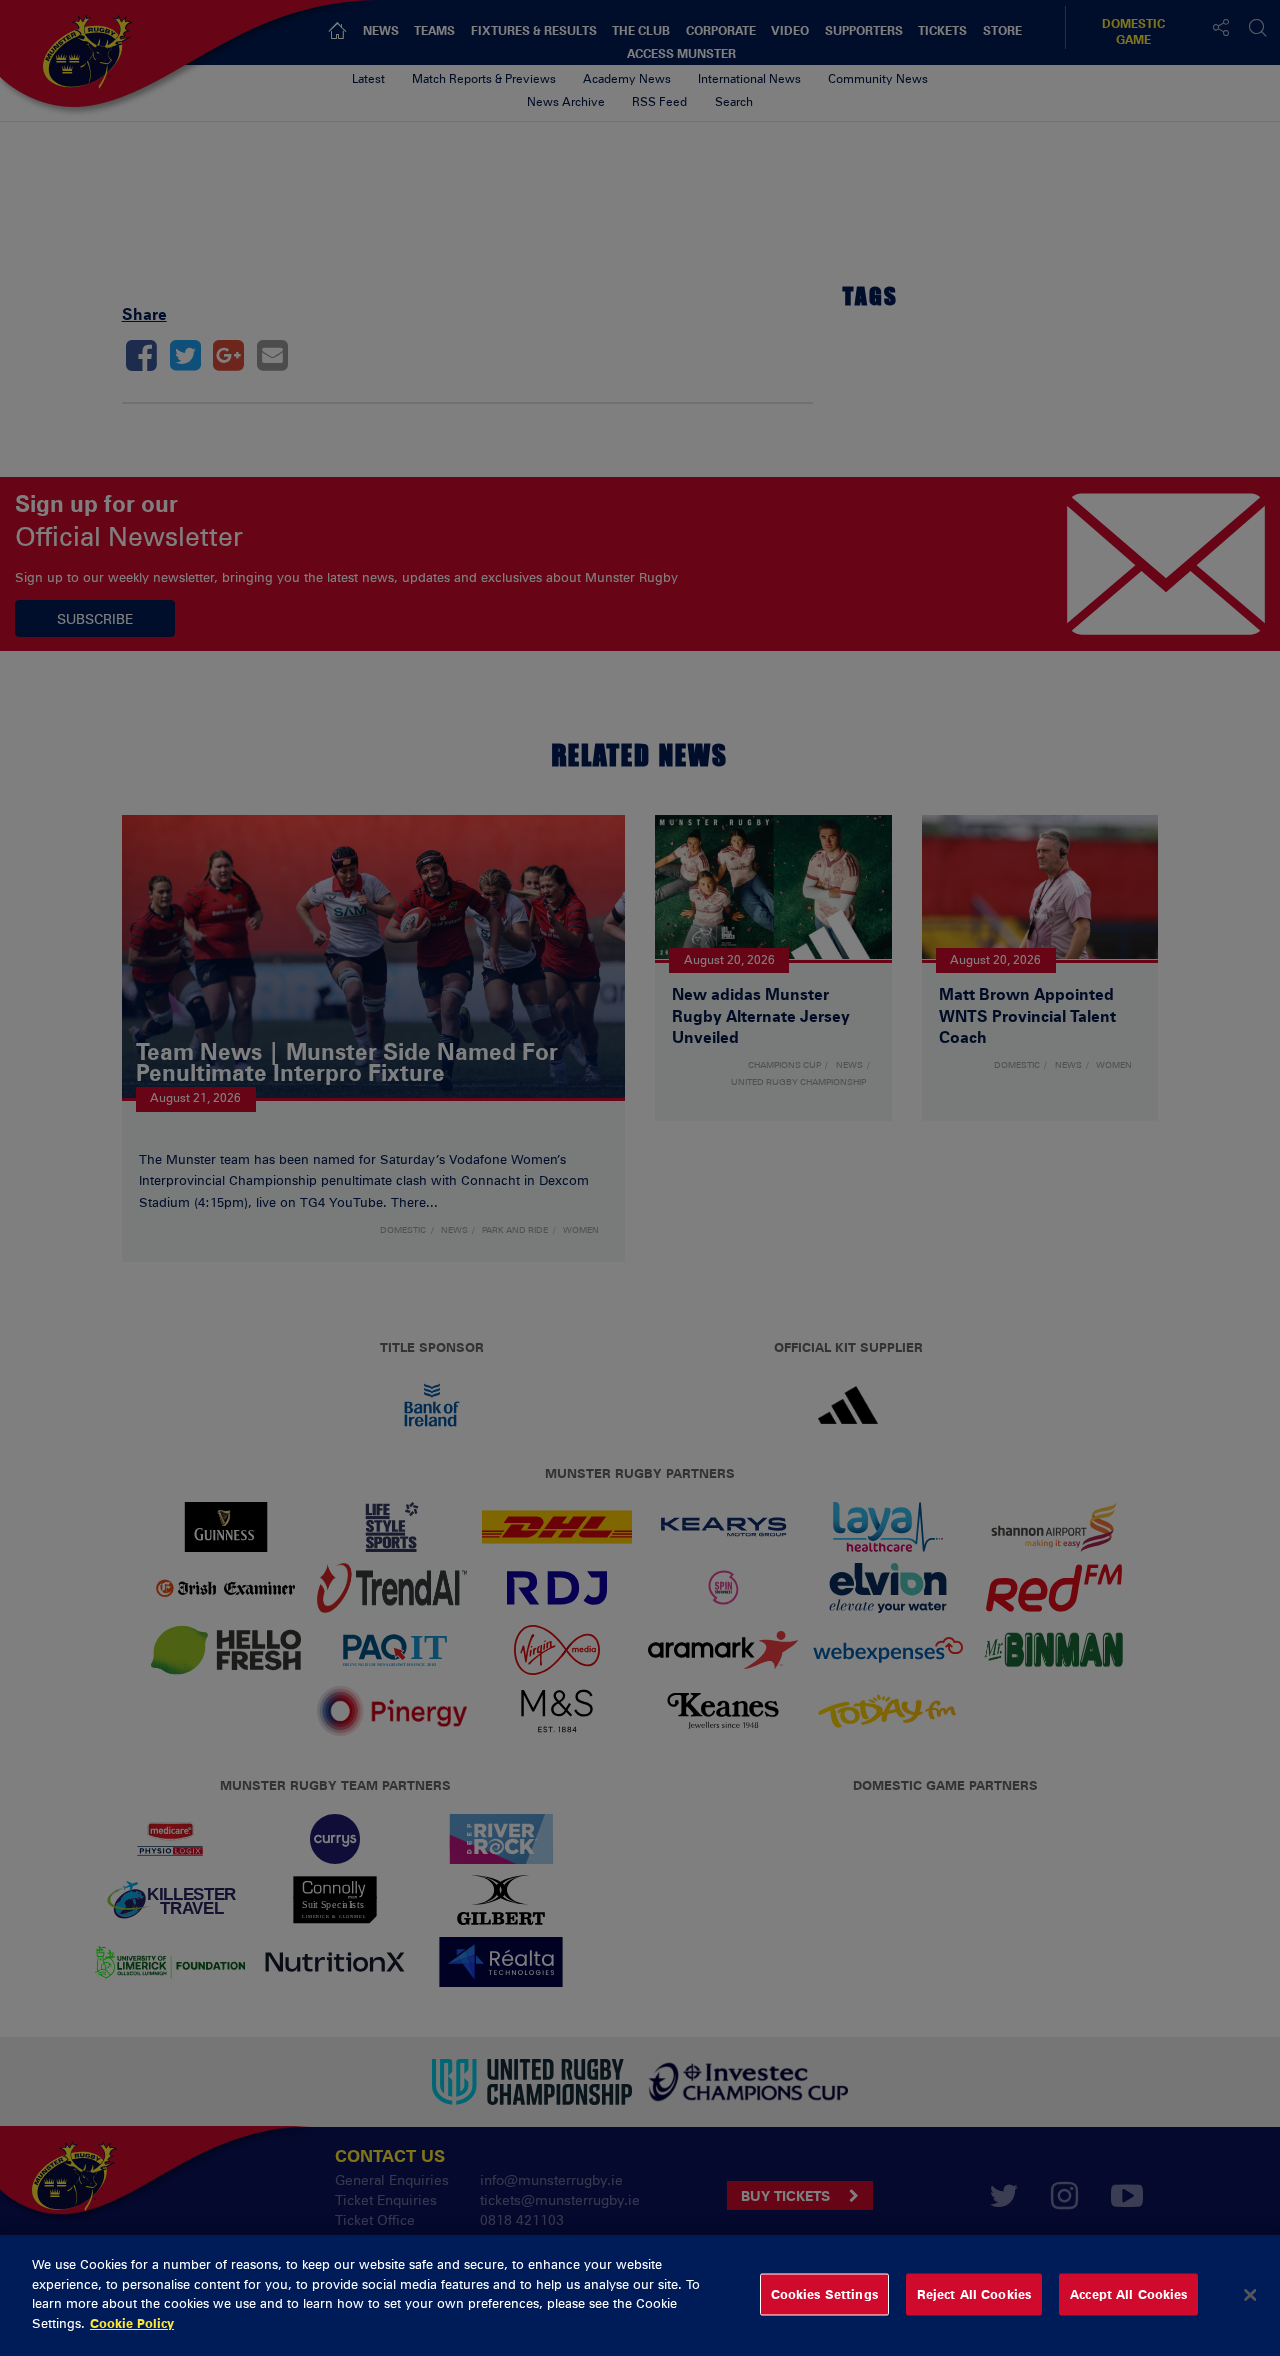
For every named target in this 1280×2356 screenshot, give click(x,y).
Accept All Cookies (1128, 2294)
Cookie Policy (132, 2322)
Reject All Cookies (974, 2294)
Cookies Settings (824, 2294)
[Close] (1250, 2295)
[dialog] (640, 2295)
